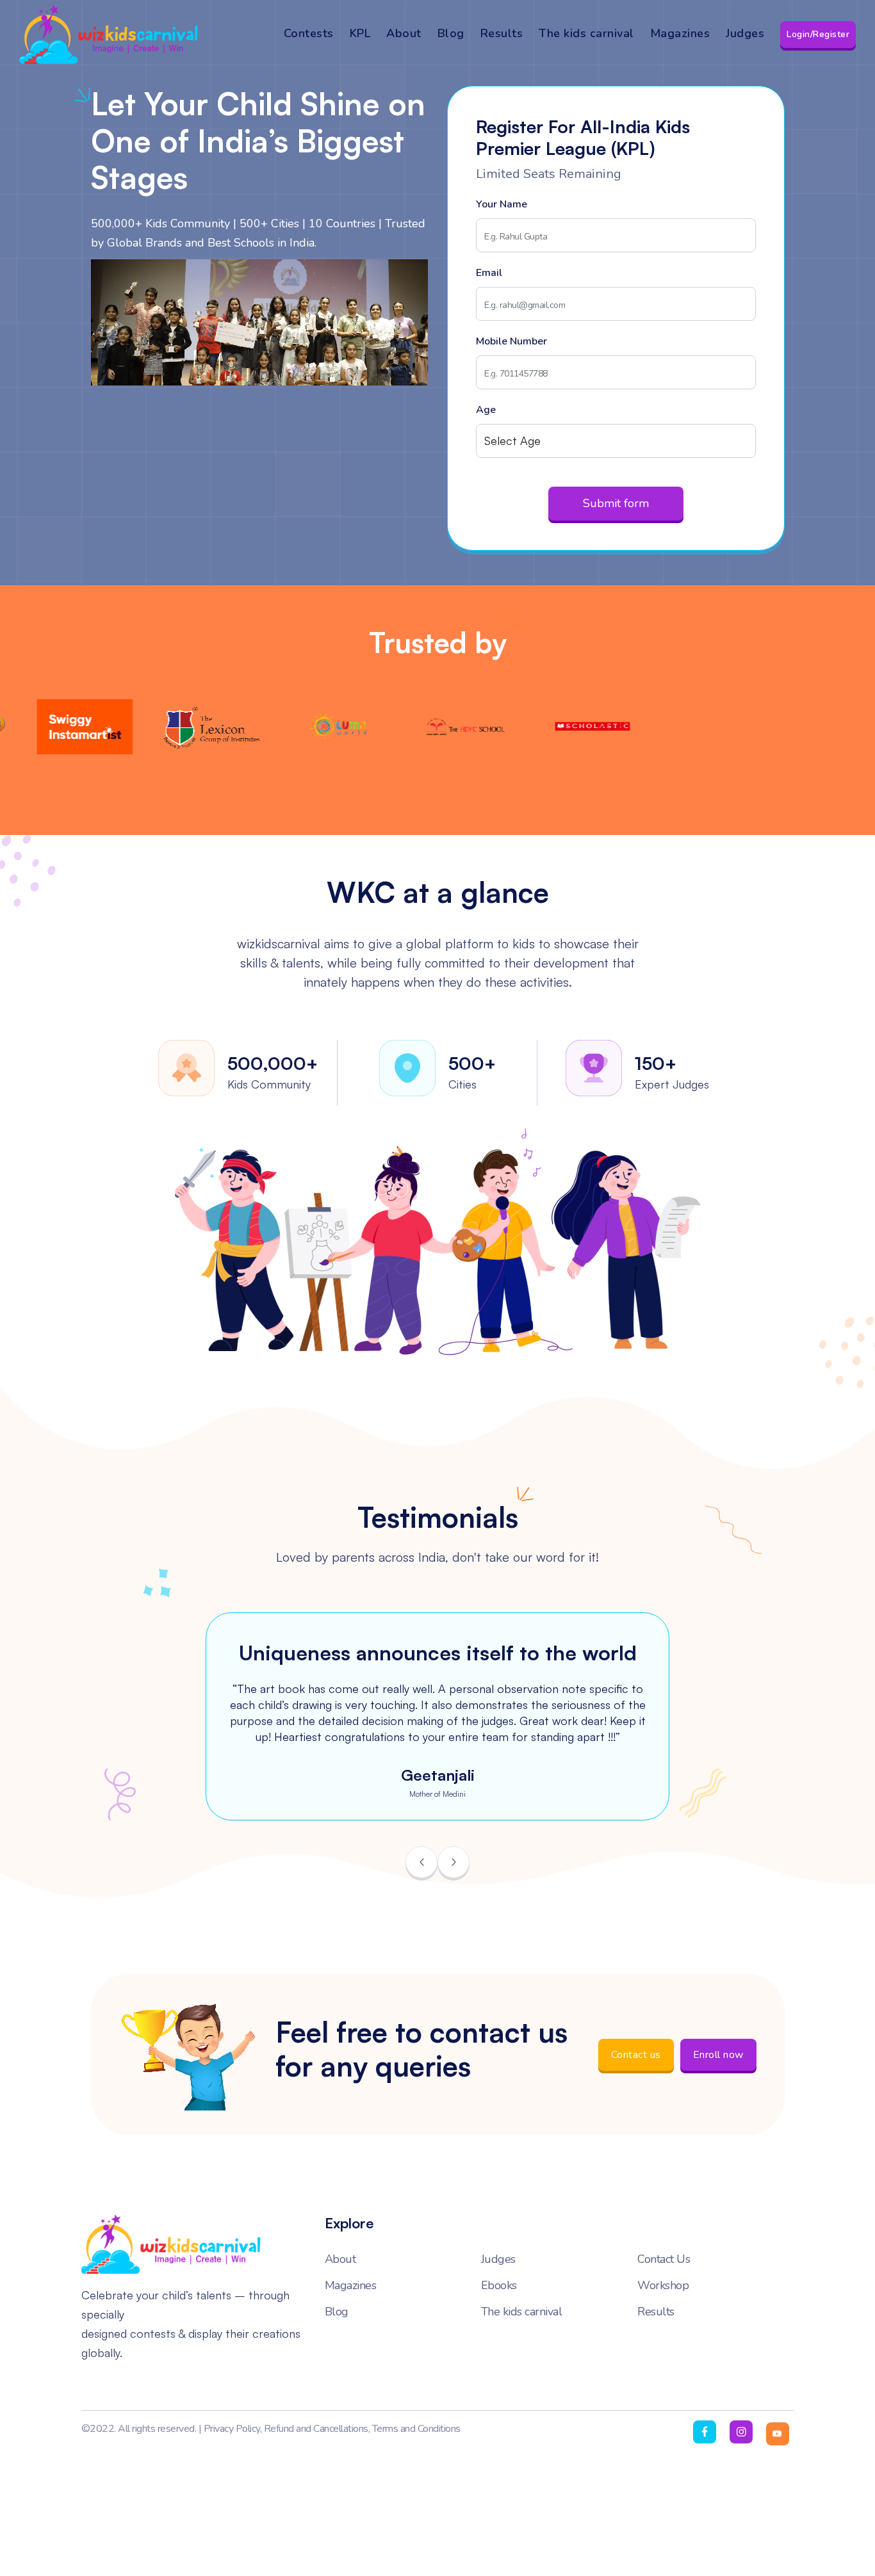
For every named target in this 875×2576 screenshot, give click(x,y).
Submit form (616, 503)
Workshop (663, 2286)
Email (489, 273)
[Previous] (421, 1862)
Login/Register (818, 34)
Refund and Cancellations (316, 2429)
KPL (360, 33)
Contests (309, 33)
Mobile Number (511, 341)
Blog (451, 33)
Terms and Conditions (416, 2429)
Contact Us (664, 2260)
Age (486, 410)
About (404, 33)
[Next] (454, 1862)
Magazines (680, 33)
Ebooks (499, 2286)
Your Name (502, 204)
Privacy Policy (232, 2429)
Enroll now (718, 2055)
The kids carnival (586, 33)
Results (502, 33)
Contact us (636, 2055)
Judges (745, 33)
